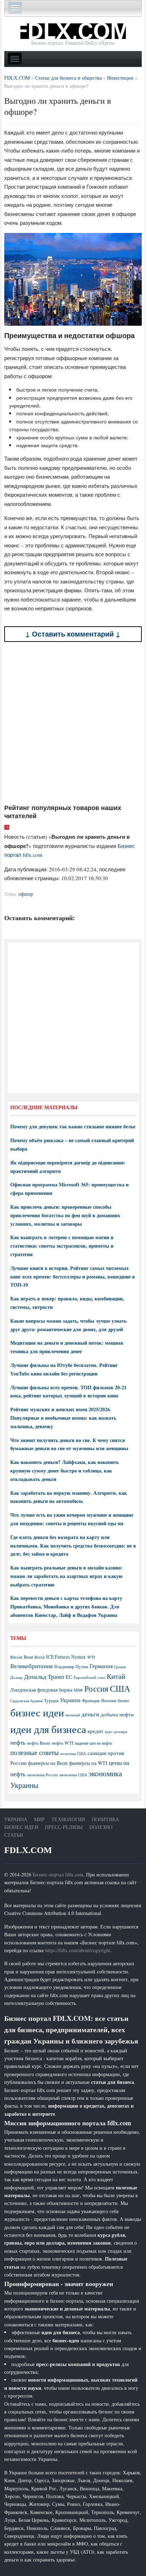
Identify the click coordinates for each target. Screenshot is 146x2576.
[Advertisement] (73, 723)
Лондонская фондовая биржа (41, 1690)
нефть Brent (39, 1743)
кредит (96, 1731)
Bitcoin (16, 1657)
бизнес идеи (37, 1712)
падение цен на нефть (93, 1743)
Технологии (68, 1819)
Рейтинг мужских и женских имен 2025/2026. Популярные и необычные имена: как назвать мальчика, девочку (63, 1418)
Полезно (101, 1827)
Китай (116, 1676)
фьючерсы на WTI (88, 1763)
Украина (70, 1700)
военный (73, 1715)
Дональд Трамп (44, 1677)
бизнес (123, 1700)
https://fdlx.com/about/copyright (78, 1950)
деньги (90, 1714)
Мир (39, 1819)
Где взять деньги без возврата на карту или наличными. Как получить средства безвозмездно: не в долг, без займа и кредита (73, 1546)
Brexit (40, 1657)
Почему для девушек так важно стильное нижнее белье (73, 1126)
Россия (96, 1689)
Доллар (16, 1677)
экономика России (42, 1775)
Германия (101, 1666)
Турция (51, 1701)
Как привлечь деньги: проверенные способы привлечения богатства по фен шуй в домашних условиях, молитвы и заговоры (65, 1215)
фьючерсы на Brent (48, 1763)
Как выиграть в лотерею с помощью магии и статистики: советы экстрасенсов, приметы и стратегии (62, 1246)
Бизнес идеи (21, 1827)
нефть (18, 1742)
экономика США (73, 1775)
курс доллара (116, 1731)
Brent (28, 1657)
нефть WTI (63, 1743)
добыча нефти (117, 1714)
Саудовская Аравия (26, 1701)
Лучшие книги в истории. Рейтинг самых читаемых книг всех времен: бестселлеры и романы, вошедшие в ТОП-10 (73, 1276)
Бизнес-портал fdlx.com (58, 1874)
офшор (26, 894)
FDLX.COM (28, 1850)
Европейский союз (89, 1677)
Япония (109, 1700)
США (120, 1688)
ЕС (69, 1677)
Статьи (14, 1835)
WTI (91, 1657)
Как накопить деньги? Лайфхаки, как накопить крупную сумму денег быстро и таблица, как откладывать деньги (64, 1471)
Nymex (78, 1657)
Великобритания (32, 1666)
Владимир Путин (71, 1666)
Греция (120, 1667)
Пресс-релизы (64, 1827)
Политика (105, 1819)
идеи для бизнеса (48, 1729)
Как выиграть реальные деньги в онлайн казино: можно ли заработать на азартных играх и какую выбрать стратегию (66, 1576)
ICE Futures (58, 1657)
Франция (91, 1701)
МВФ (78, 1690)
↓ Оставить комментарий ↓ (73, 634)
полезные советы (35, 1752)
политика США (73, 1754)
